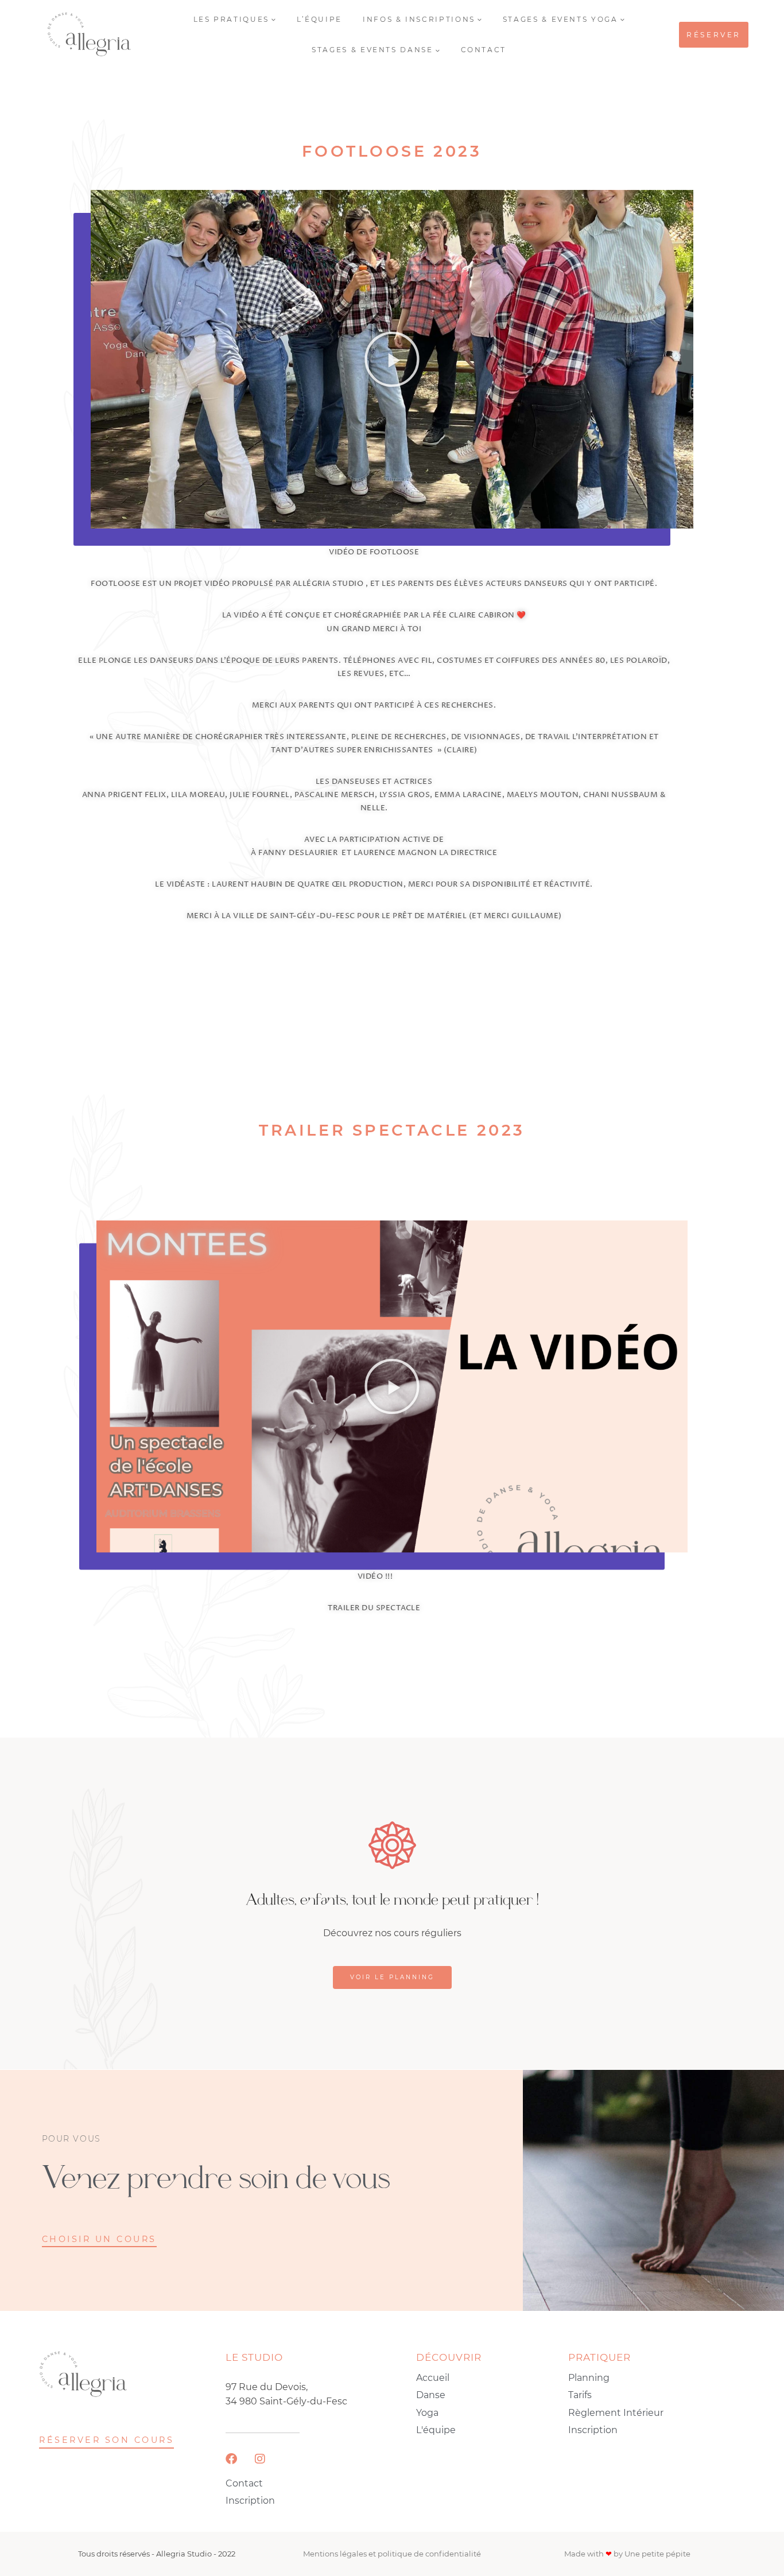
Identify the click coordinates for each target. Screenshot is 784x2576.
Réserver (714, 35)
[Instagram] (260, 2459)
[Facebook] (231, 2459)
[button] (392, 359)
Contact (484, 50)
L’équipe (319, 19)
